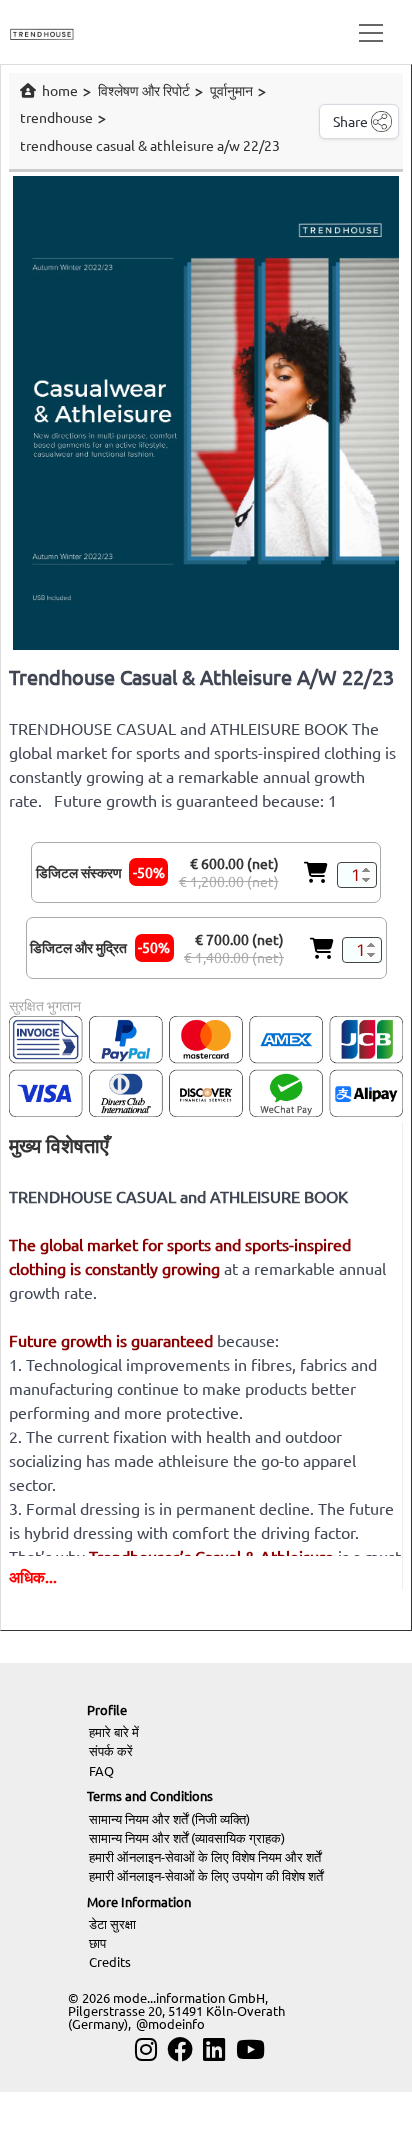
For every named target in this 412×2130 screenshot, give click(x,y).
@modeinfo (170, 2023)
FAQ (101, 1770)
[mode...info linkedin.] (214, 2049)
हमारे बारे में (114, 1731)
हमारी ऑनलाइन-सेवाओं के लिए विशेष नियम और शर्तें (205, 1856)
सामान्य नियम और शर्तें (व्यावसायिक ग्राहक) (187, 1837)
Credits (110, 1961)
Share (350, 121)
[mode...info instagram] (146, 2049)
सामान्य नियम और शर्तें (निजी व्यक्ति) (169, 1818)
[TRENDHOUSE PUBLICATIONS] (42, 31)
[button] (367, 32)
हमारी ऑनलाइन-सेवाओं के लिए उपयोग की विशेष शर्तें (206, 1875)
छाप (97, 1942)
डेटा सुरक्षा (112, 1923)
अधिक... (33, 1576)
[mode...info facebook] (180, 2049)
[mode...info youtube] (250, 2049)
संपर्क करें (111, 1750)
